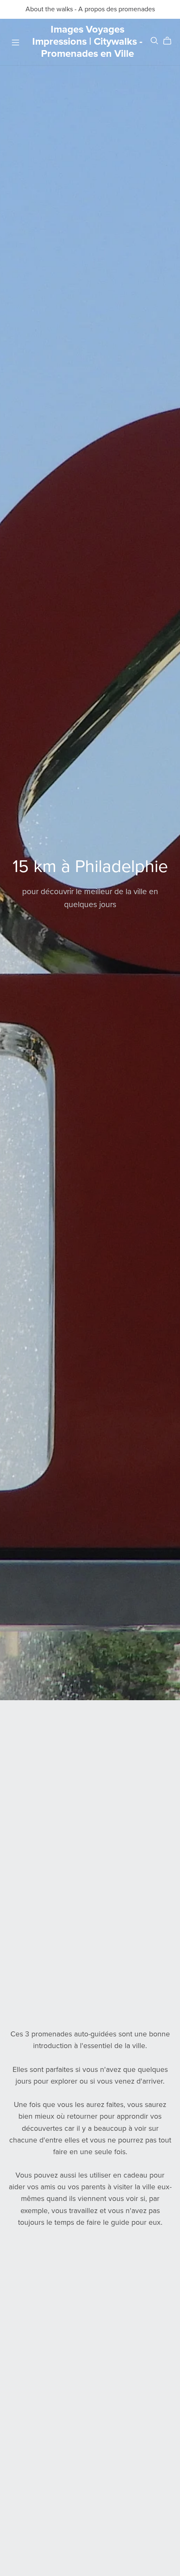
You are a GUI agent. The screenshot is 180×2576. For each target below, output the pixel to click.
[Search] (154, 41)
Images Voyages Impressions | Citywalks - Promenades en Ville (87, 42)
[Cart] (171, 41)
